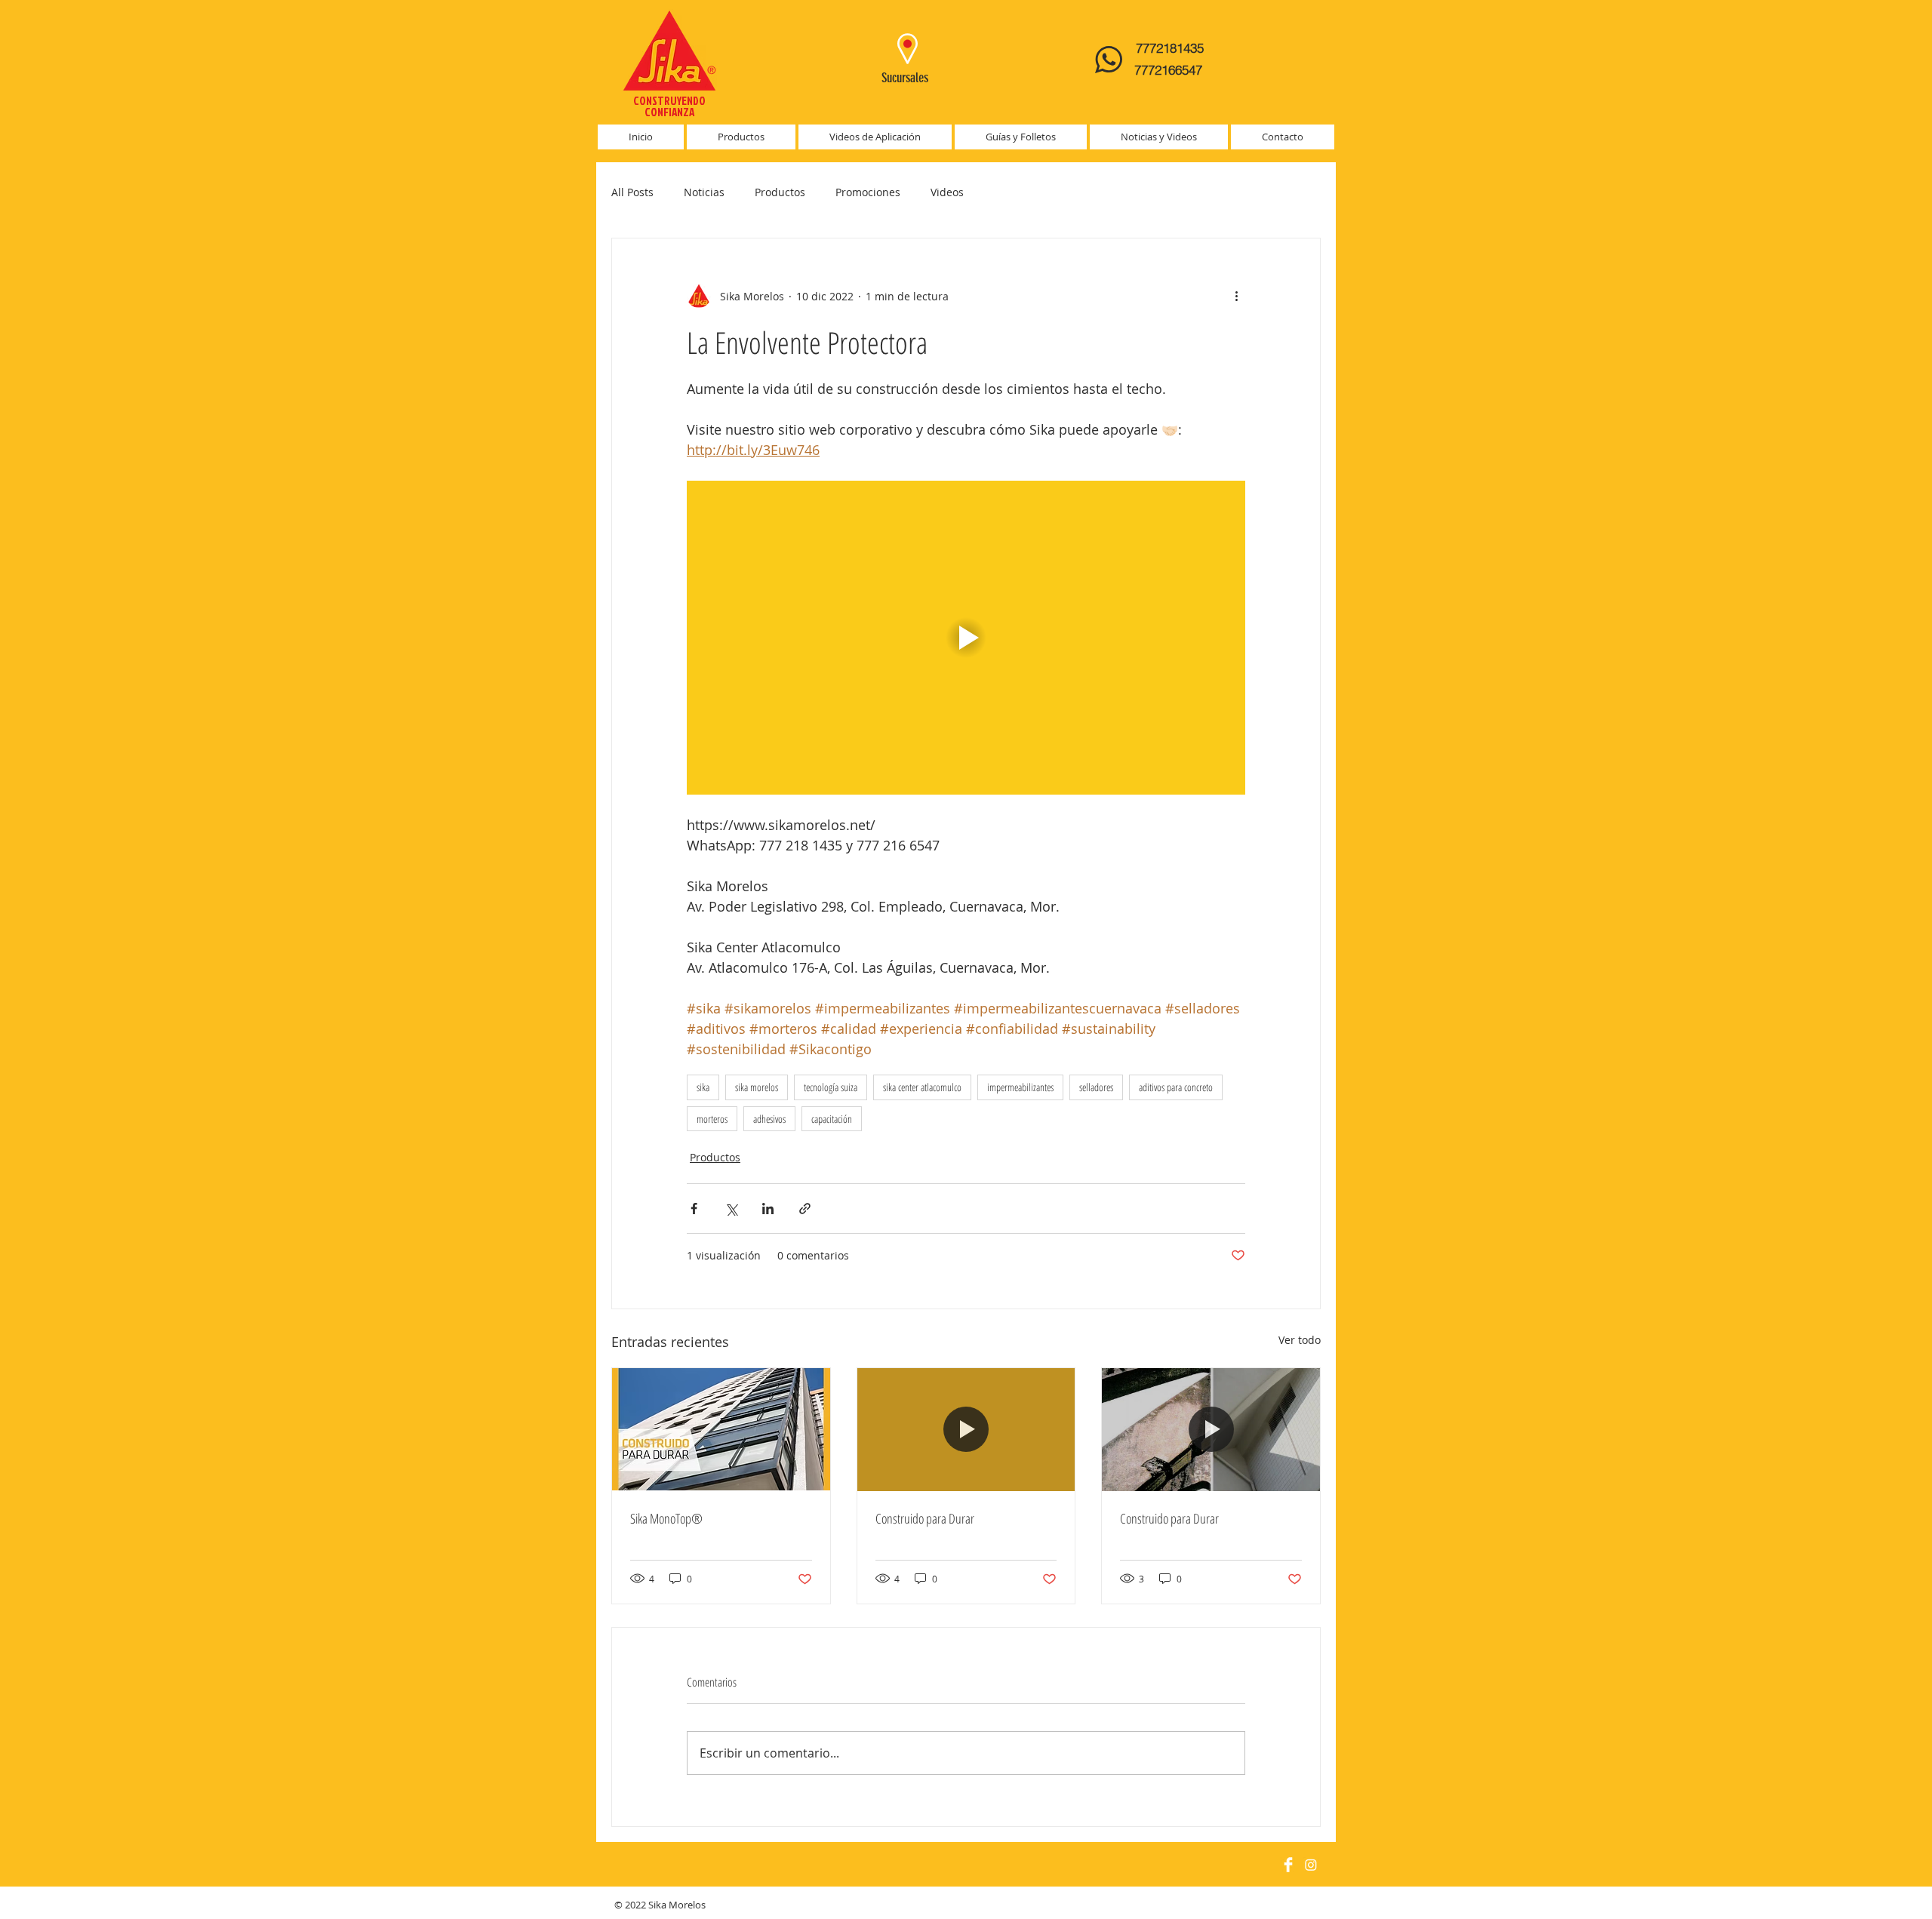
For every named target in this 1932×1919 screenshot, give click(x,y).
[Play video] (966, 638)
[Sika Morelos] (1288, 1865)
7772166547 (1170, 70)
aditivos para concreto (1176, 1087)
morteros (712, 1119)
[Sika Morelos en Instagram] (1311, 1865)
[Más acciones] (1236, 296)
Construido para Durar (925, 1518)
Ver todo (1300, 1340)
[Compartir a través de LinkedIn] (768, 1209)
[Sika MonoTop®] (721, 1429)
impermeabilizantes (1020, 1087)
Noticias (704, 192)
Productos (780, 192)
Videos (947, 192)
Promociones (868, 192)
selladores (1096, 1087)
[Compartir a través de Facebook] (694, 1209)
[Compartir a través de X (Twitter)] (731, 1209)
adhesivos (769, 1119)
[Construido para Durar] (966, 1429)
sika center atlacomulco (922, 1087)
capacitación (832, 1119)
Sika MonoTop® (666, 1518)
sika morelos (757, 1087)
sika (703, 1087)
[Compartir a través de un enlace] (805, 1209)
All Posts (632, 192)
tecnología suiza (831, 1087)
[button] (741, 137)
